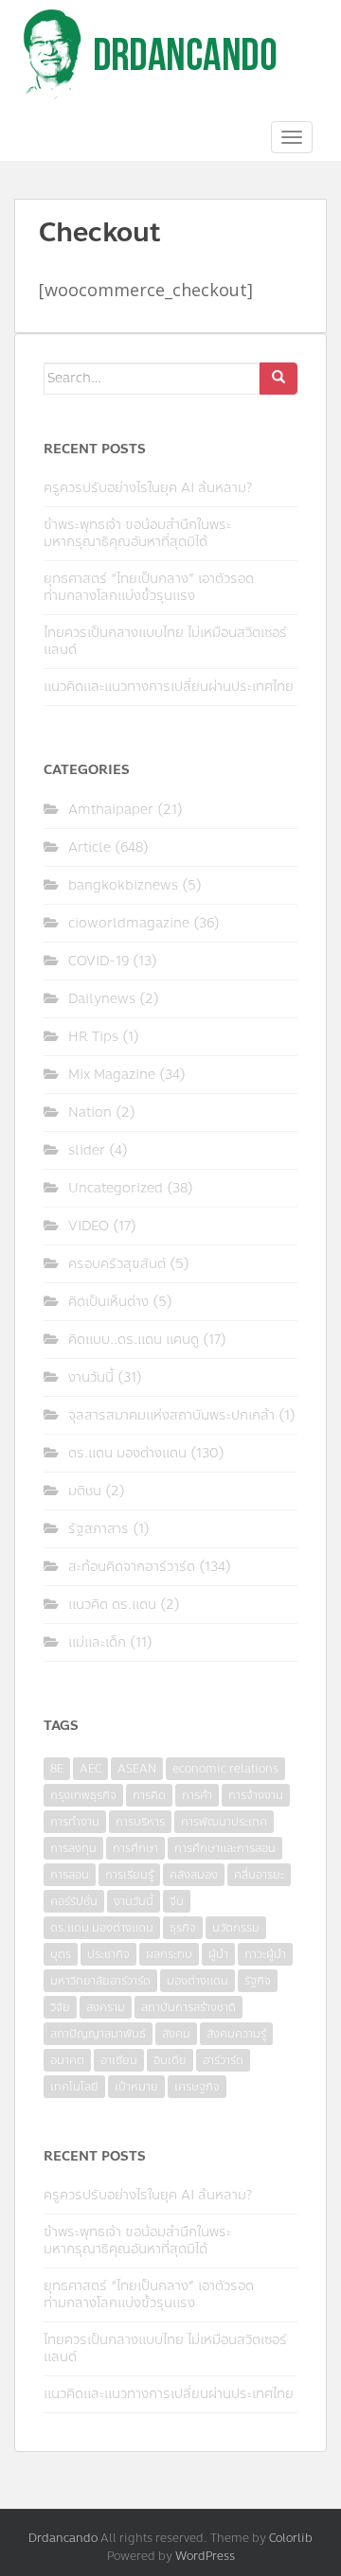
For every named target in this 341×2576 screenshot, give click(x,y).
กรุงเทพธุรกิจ (83, 1795)
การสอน (70, 1875)
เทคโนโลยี (74, 2087)
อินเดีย (170, 2060)
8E (57, 1769)
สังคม (176, 2034)
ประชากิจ (108, 1954)
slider (87, 1150)
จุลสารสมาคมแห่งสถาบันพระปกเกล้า (171, 1415)
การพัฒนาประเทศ (224, 1822)
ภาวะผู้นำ (265, 1954)
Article (90, 847)
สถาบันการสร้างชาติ (188, 2007)
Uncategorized (116, 1188)
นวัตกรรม (236, 1928)
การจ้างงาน (256, 1795)
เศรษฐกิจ (197, 2087)
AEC (90, 1769)
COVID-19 (99, 961)
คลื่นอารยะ (259, 1875)
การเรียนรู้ (129, 1875)
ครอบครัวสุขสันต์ (117, 1264)
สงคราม (106, 2007)
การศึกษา (135, 1848)
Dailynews (102, 999)
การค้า (197, 1795)
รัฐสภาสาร (99, 1529)
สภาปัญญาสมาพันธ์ (98, 2034)
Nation (90, 1112)
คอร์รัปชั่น (74, 1901)
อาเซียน (119, 2060)
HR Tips (93, 1037)
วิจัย (60, 2007)
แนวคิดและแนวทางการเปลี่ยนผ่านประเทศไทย (169, 687)
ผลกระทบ (169, 1954)
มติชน (85, 1491)
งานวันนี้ (91, 1377)
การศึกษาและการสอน (225, 1848)
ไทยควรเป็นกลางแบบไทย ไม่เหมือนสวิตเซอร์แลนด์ (165, 641)
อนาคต (67, 2060)
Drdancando (63, 2538)
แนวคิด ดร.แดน (112, 1605)
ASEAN (137, 1769)
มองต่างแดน (197, 1981)
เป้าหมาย (136, 2087)
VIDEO (89, 1226)
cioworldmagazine (129, 923)
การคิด (149, 1795)
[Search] (278, 379)
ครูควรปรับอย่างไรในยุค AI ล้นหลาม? (148, 488)
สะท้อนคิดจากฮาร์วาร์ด (132, 1567)
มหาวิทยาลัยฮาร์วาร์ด (100, 1981)
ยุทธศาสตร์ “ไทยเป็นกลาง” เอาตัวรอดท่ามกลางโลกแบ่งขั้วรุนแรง (149, 587)
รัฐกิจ (258, 1981)
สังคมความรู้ (236, 2034)
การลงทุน (73, 1848)
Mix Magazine (112, 1075)
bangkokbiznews (123, 885)
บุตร (61, 1954)
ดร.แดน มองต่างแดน (127, 1453)
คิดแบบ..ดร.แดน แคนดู (134, 1340)
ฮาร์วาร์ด (223, 2060)
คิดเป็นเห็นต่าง (108, 1302)
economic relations (225, 1769)
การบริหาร (140, 1822)
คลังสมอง (194, 1875)
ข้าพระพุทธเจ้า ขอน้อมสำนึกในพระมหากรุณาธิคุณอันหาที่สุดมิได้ (137, 533)
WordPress (205, 2556)
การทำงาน (75, 1822)
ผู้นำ (218, 1954)
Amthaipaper (111, 810)
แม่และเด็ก (97, 1642)
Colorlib (291, 2538)
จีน (177, 1901)
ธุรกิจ (183, 1928)
